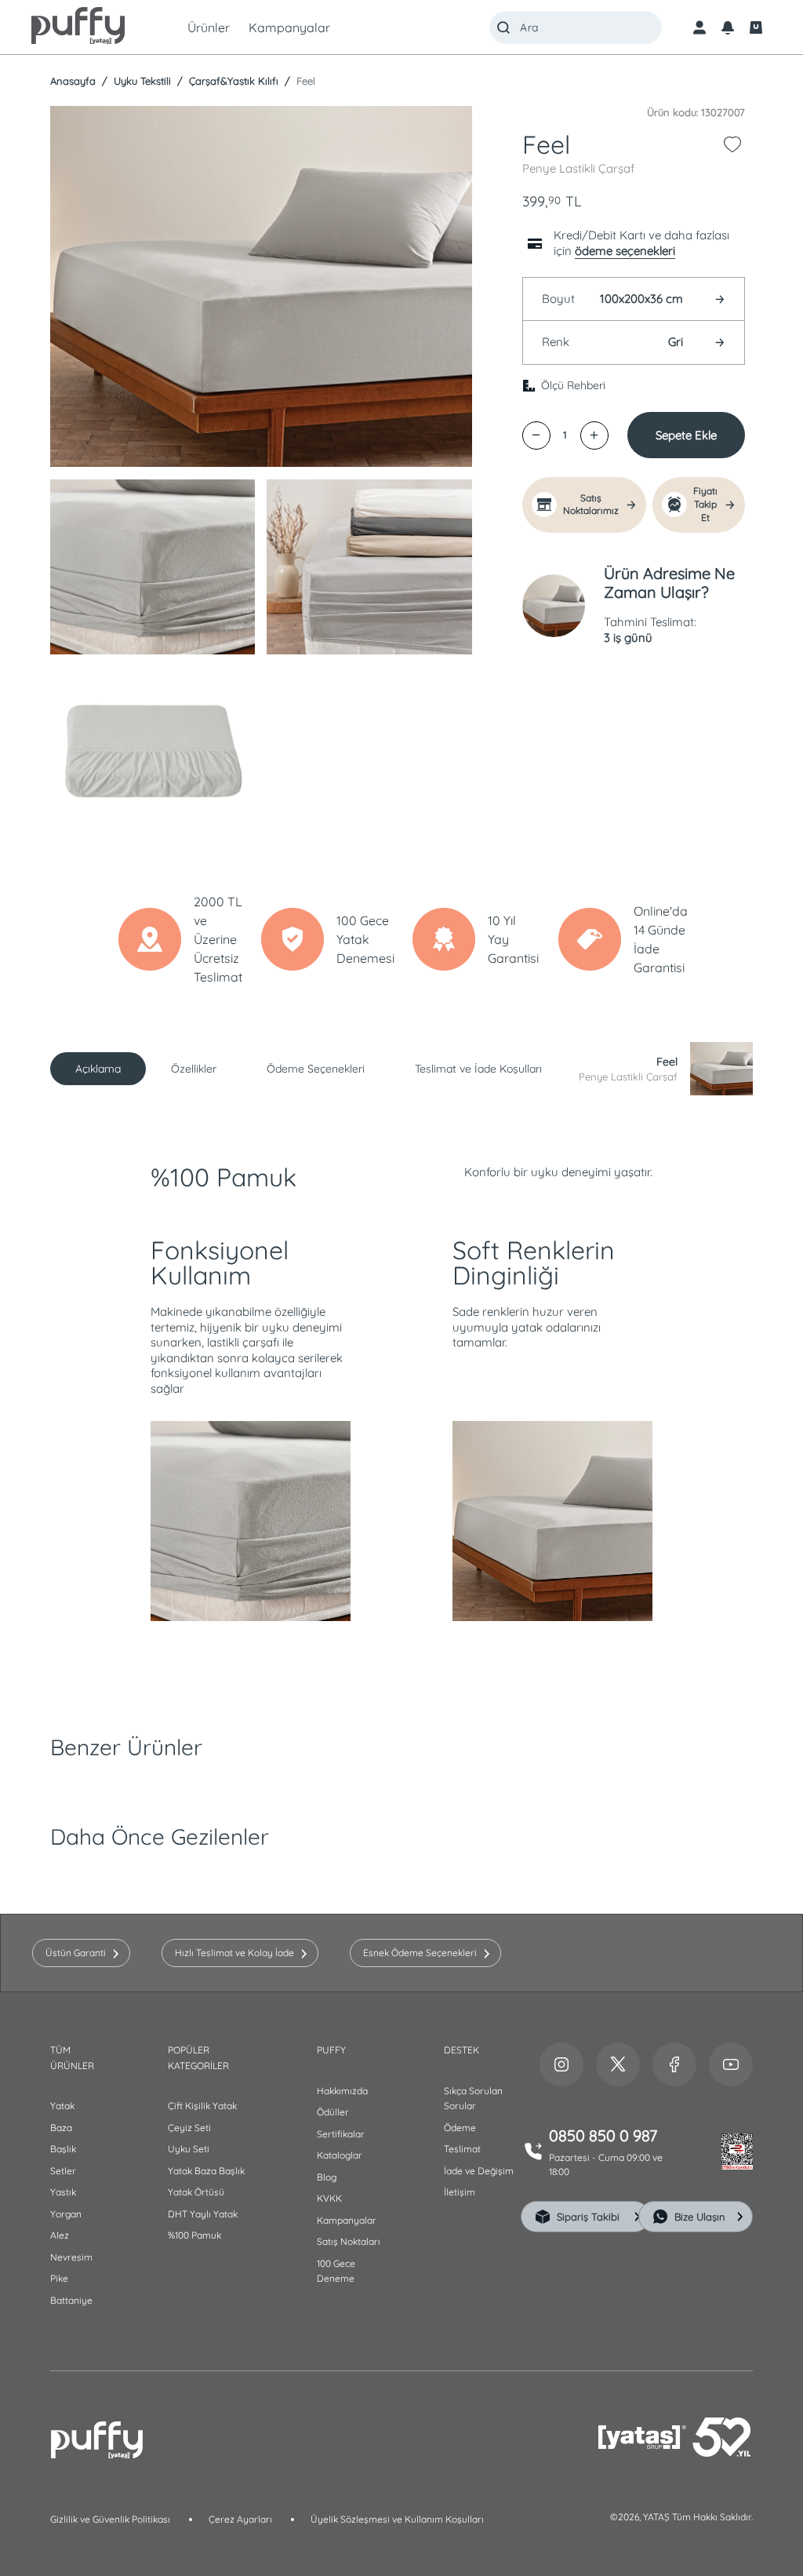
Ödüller (333, 2112)
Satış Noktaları (349, 2241)
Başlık (63, 2149)
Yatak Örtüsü (196, 2192)
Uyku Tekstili (141, 81)
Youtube (731, 2064)
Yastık (63, 2192)
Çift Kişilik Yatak (202, 2106)
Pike (59, 2278)
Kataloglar (340, 2155)
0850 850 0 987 (603, 2135)
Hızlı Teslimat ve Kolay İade (234, 1953)
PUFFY (331, 2050)
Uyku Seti (189, 2149)
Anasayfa (73, 81)
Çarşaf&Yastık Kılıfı (232, 81)
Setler (63, 2171)
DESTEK (461, 2050)
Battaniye (71, 2300)
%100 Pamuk (194, 2235)
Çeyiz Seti (189, 2128)
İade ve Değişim (479, 2171)
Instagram (561, 2064)
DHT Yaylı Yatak (203, 2214)
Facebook (674, 2064)
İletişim (460, 2192)
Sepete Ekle (686, 435)
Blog (327, 2177)
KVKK (329, 2198)
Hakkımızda (342, 2091)
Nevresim (71, 2257)
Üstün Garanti (76, 1953)
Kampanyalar (347, 2220)
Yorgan (66, 2214)
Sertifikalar (341, 2134)
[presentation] (401, 1288)
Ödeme (460, 2128)
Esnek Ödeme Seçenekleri (420, 1953)
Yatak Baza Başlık (206, 2171)
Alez (60, 2235)
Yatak (62, 2106)
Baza (61, 2128)
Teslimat (462, 2149)
